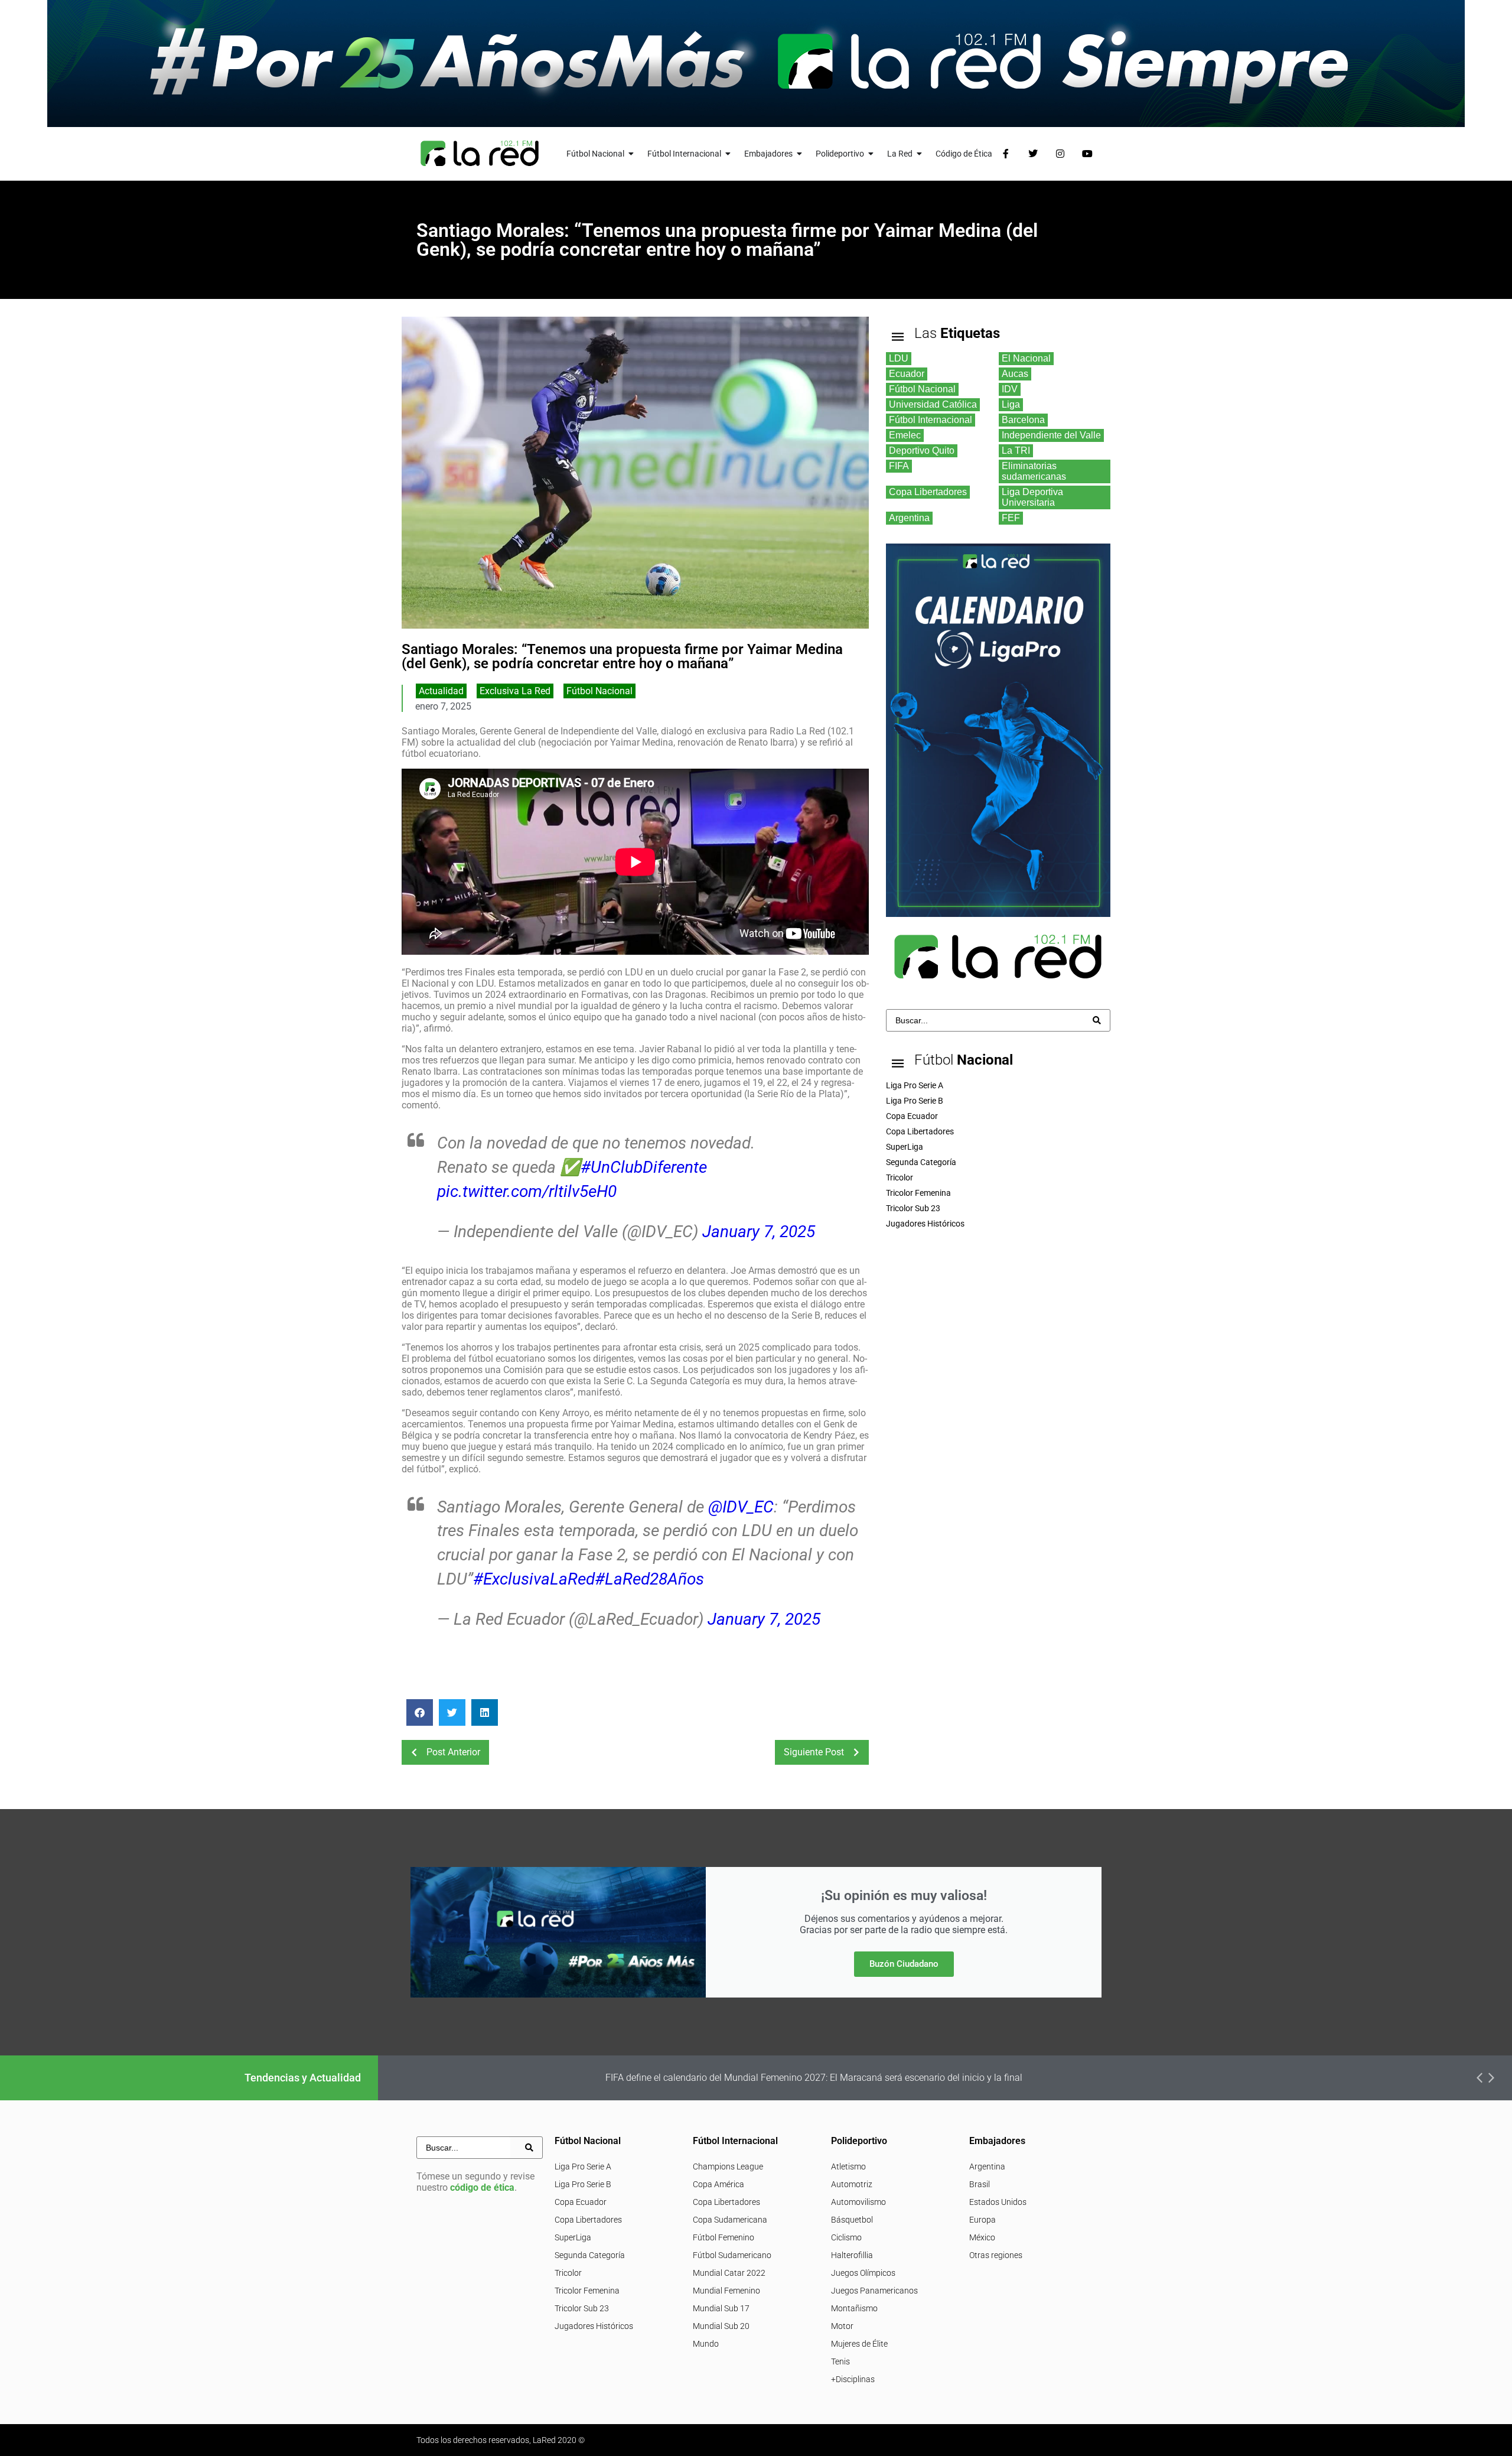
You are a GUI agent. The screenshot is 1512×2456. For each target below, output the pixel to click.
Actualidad (441, 691)
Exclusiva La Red (515, 691)
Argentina (987, 2167)
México (982, 2237)
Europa (983, 2220)
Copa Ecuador (581, 2202)
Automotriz (852, 2184)
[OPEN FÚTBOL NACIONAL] (631, 154)
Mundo (706, 2344)
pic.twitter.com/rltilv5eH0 (527, 1191)
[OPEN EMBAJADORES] (800, 154)
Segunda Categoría (590, 2255)
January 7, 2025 (759, 1232)
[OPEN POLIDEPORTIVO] (871, 154)
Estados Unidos (998, 2202)
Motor (842, 2326)
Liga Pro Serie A (583, 2167)
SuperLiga (573, 2237)
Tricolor (568, 2273)
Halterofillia (852, 2255)
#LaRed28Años (649, 1579)
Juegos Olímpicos (863, 2273)
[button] (420, 1712)
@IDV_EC (741, 1507)
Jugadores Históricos (594, 2326)
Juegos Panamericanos (874, 2291)
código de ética (482, 2187)
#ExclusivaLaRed (534, 1579)
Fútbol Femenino (724, 2237)
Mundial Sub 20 (721, 2326)
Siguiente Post (814, 1752)
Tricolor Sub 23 (582, 2308)
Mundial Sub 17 (721, 2308)
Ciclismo (846, 2237)
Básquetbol (852, 2220)
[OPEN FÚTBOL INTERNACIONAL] (728, 154)
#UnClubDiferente (644, 1167)
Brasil (980, 2184)
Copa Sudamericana (730, 2220)
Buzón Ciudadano (904, 1964)
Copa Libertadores (588, 2220)
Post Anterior (453, 1752)
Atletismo (848, 2167)
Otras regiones (996, 2255)
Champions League (728, 2167)
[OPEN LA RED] (920, 154)
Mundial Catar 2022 (729, 2273)
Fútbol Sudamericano (732, 2255)
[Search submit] (1097, 1020)
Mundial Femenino (726, 2291)
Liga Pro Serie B (583, 2184)
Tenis (840, 2361)
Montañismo (854, 2308)
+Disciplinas (853, 2379)
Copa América (718, 2184)
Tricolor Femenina (587, 2291)
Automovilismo (858, 2202)
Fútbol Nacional (599, 691)
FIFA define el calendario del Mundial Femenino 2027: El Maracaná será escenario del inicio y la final (814, 2078)
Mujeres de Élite (859, 2344)
